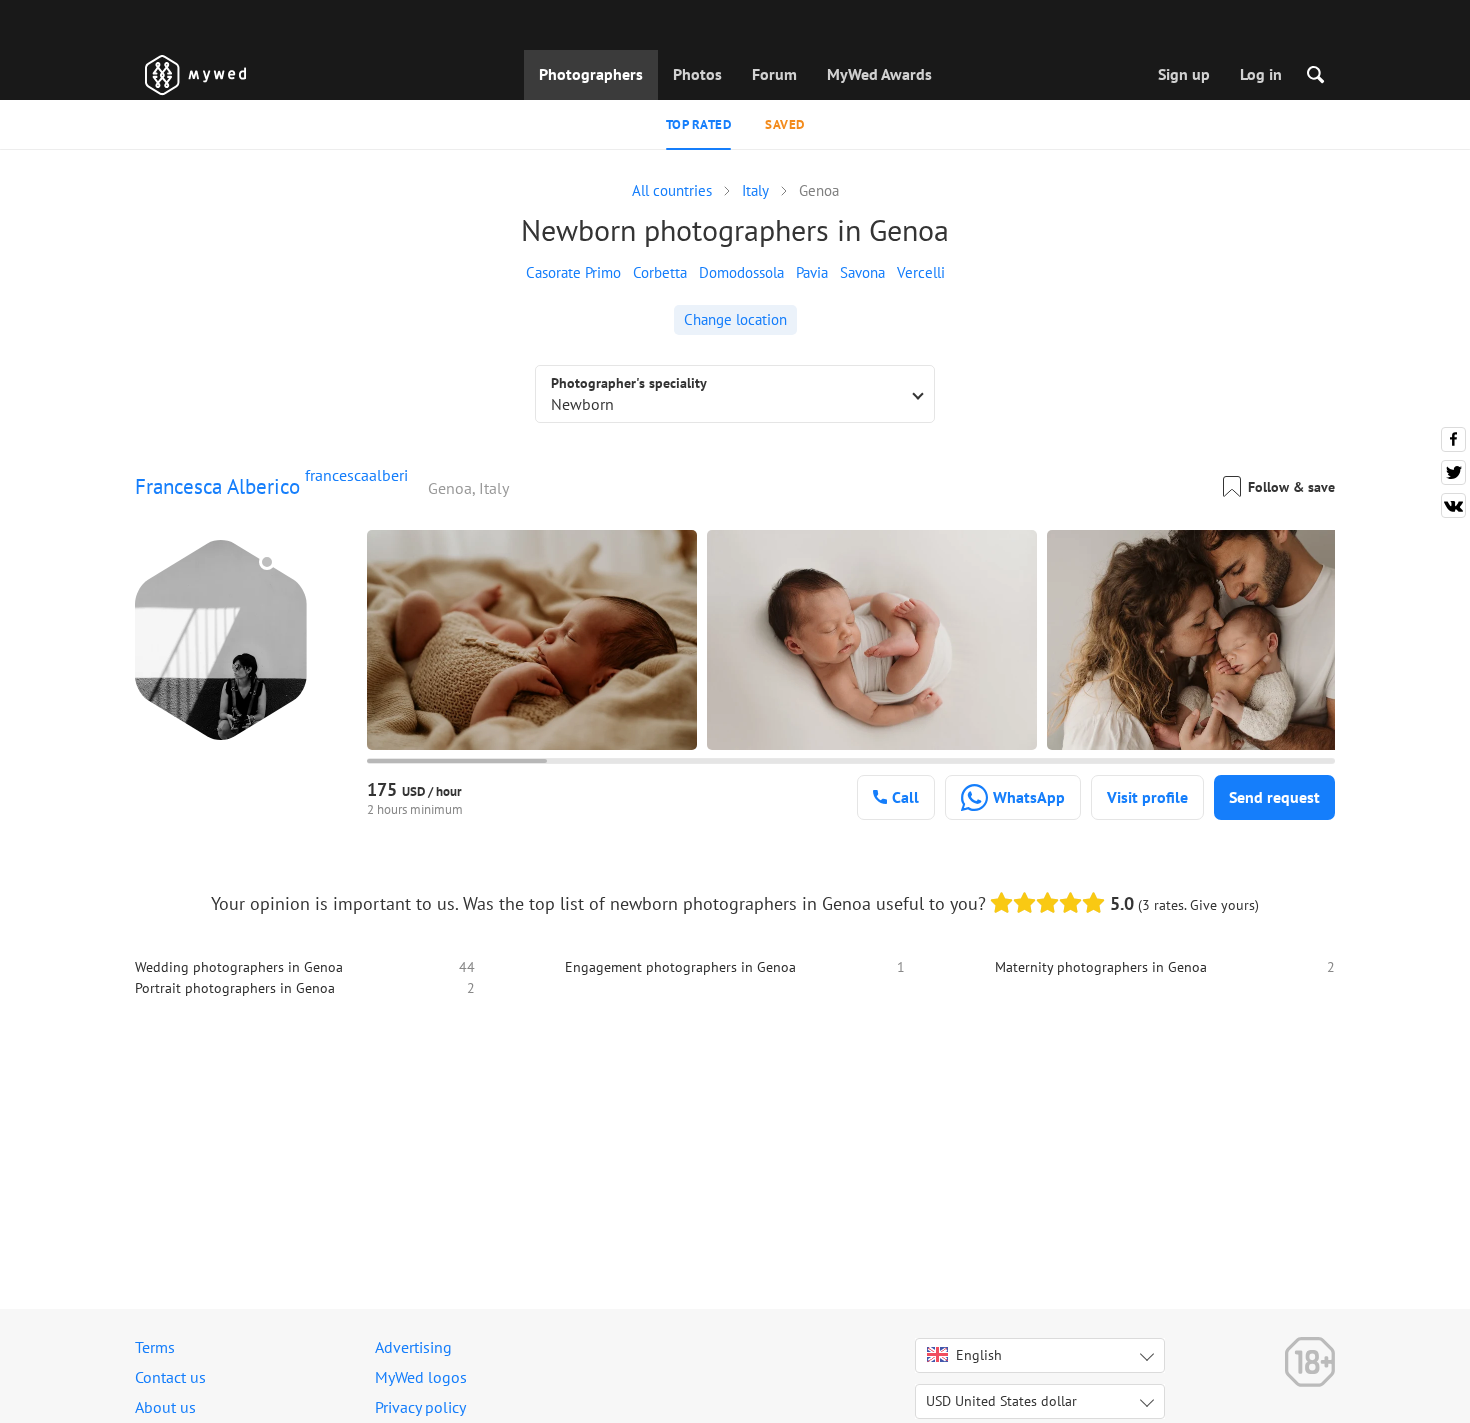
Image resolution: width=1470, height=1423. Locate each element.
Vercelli (921, 272)
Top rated (699, 124)
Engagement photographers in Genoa (680, 967)
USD (1001, 1401)
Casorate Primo (573, 272)
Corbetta (660, 272)
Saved (785, 124)
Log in (1261, 74)
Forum (774, 74)
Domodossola (741, 272)
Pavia (812, 272)
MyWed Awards (879, 74)
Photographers (591, 74)
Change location (735, 319)
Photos (697, 74)
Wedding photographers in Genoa (239, 967)
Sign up (1184, 74)
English (979, 1355)
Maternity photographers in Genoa (1101, 967)
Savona (862, 272)
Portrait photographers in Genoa (235, 988)
